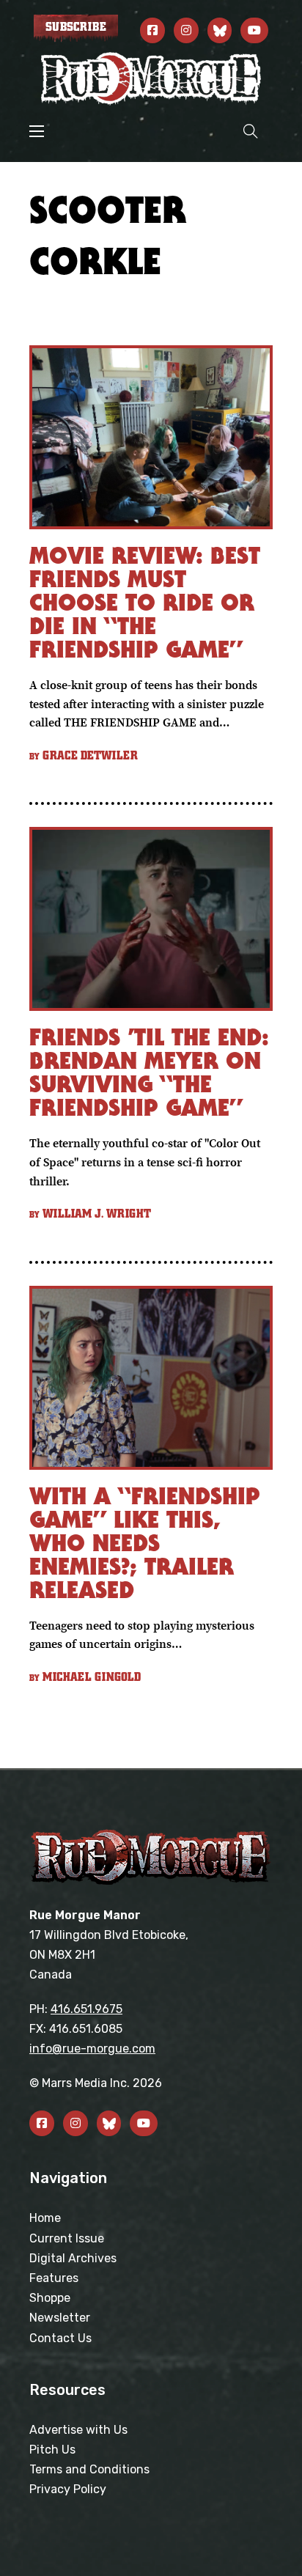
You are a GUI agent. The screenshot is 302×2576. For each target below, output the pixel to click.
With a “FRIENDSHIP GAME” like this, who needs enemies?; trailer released (145, 1543)
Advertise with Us (78, 2430)
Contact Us (60, 2338)
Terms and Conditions (89, 2469)
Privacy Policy (68, 2489)
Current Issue (67, 2238)
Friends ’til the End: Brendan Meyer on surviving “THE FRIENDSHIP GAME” (149, 1072)
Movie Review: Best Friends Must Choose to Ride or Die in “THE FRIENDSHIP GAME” (145, 602)
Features (54, 2278)
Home (45, 2218)
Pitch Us (52, 2450)
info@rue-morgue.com (92, 2049)
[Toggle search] (251, 131)
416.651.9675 (86, 2009)
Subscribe (76, 27)
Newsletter (60, 2318)
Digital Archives (73, 2258)
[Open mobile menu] (37, 131)
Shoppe (50, 2298)
